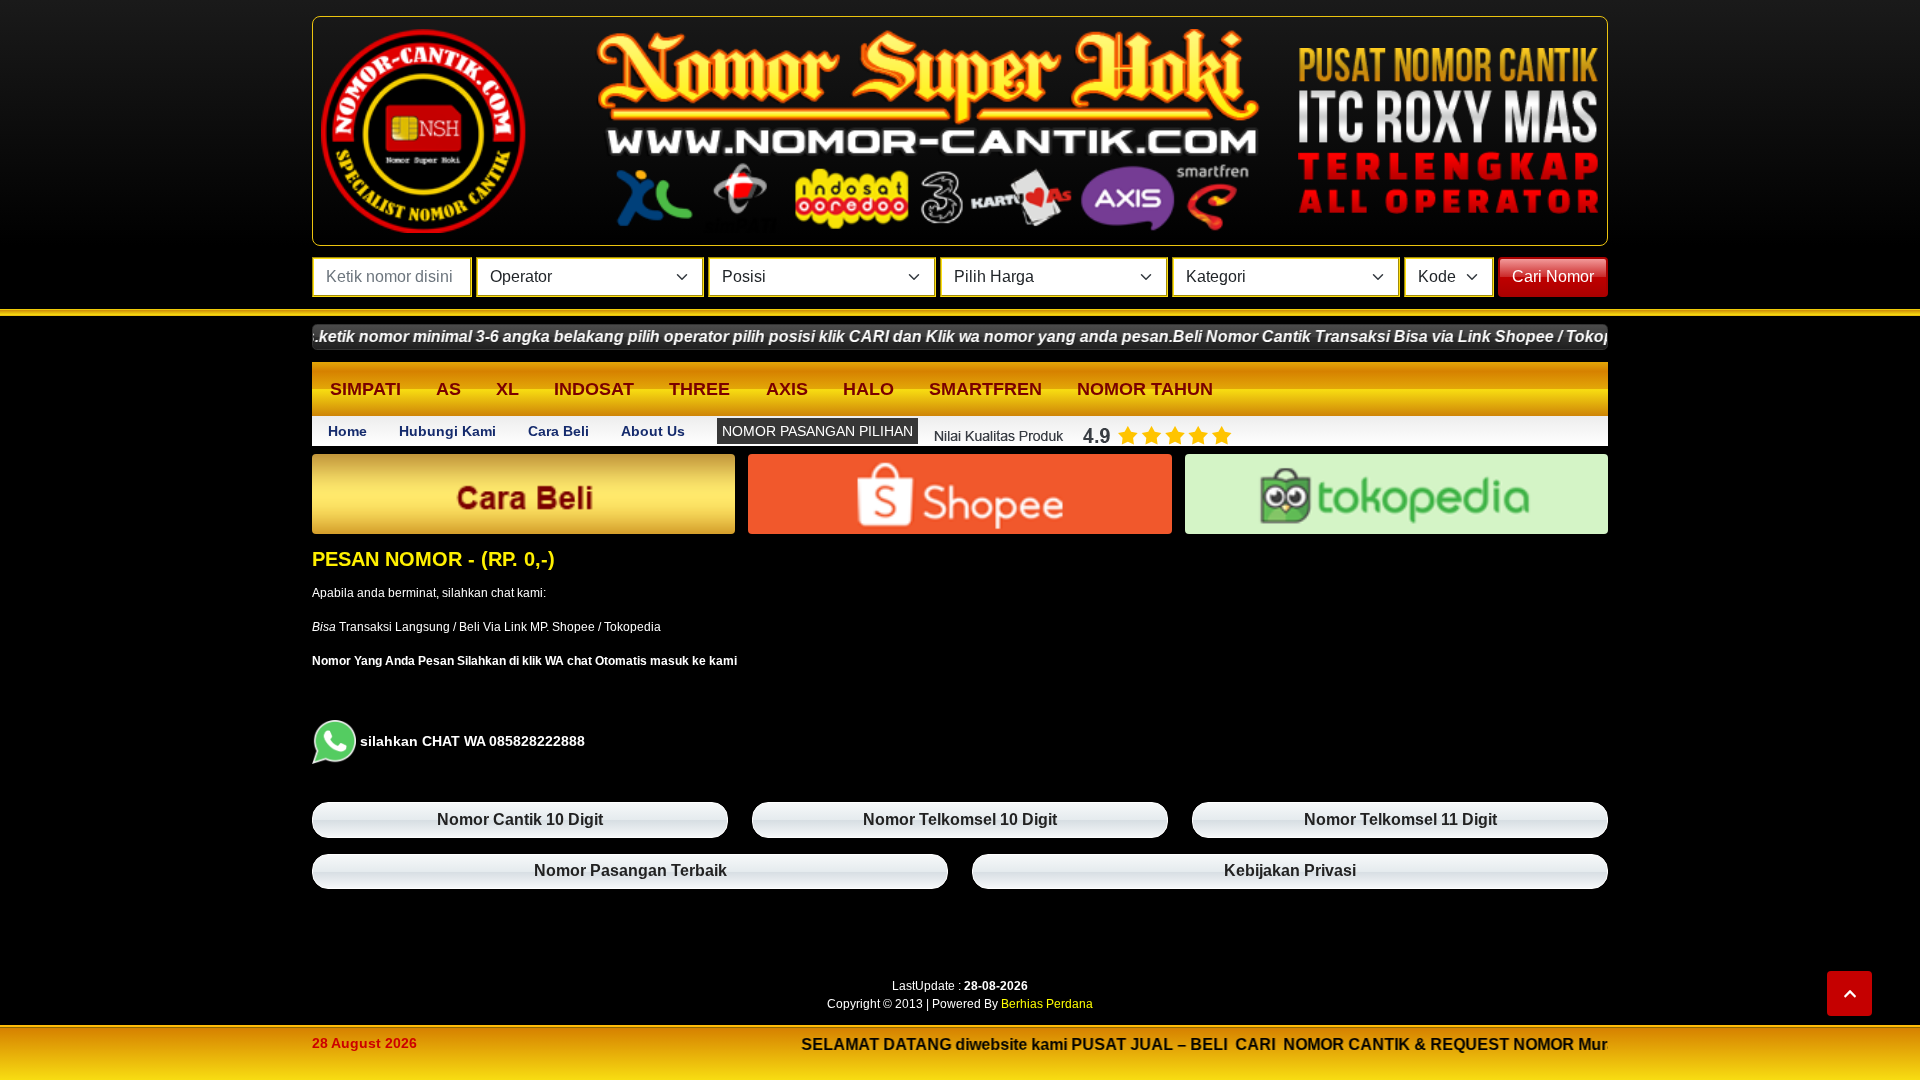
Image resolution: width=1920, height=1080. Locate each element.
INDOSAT (594, 389)
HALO (868, 389)
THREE (699, 389)
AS (448, 389)
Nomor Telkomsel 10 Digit (960, 819)
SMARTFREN (985, 389)
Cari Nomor (1553, 276)
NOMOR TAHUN (1145, 389)
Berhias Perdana (1047, 1004)
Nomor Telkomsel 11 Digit (1400, 819)
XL (507, 389)
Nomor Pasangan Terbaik (630, 870)
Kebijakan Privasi (1290, 870)
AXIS (787, 389)
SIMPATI (365, 389)
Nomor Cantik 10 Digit (520, 819)
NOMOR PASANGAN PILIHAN (817, 431)
